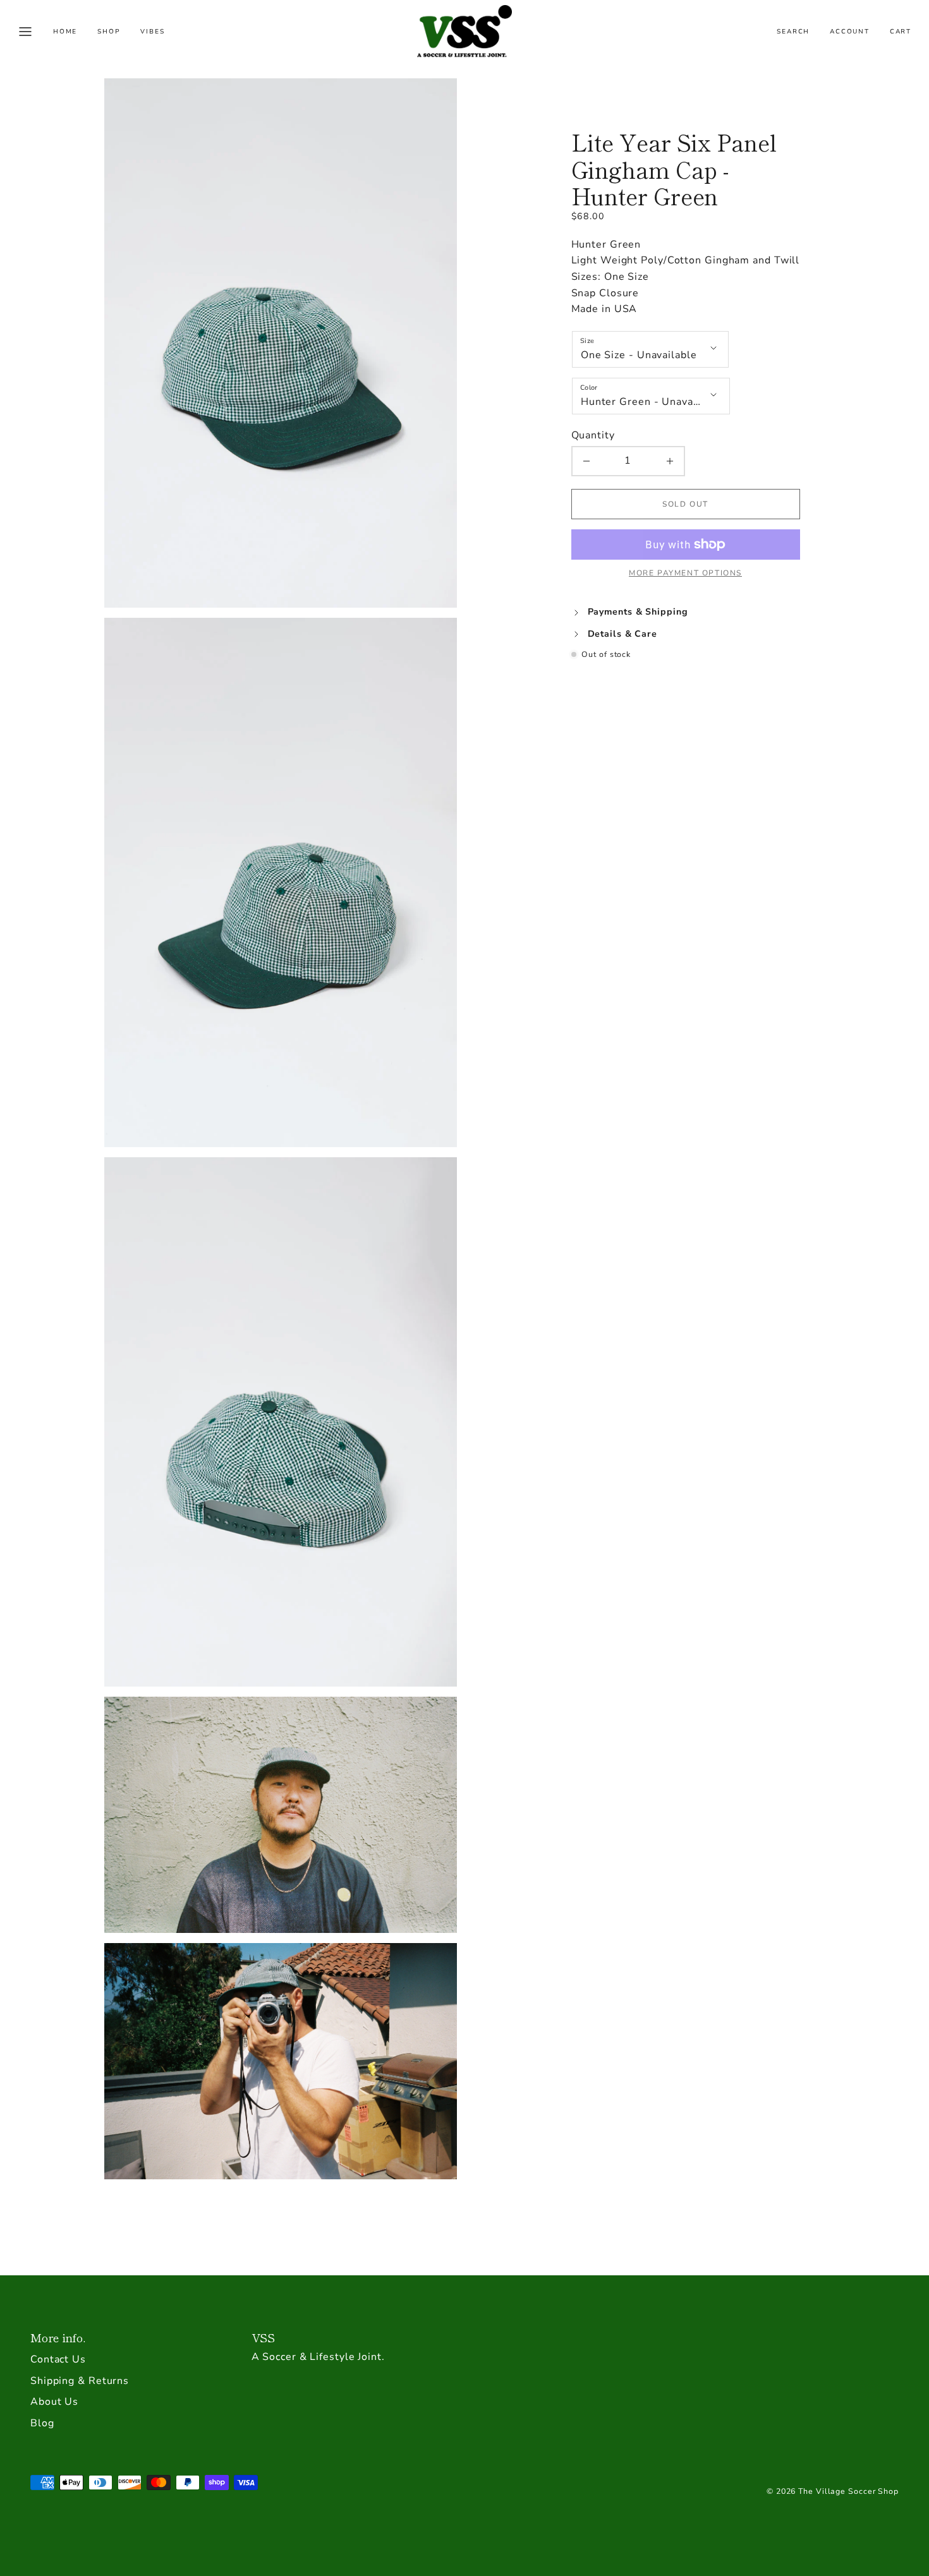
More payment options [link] (685, 573)
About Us (54, 2402)
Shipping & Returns (80, 2381)
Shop (109, 32)
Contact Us (58, 2359)
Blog (42, 2423)
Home (65, 32)
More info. (58, 2337)
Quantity (593, 435)
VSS (264, 2337)
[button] (25, 32)
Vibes (152, 32)
